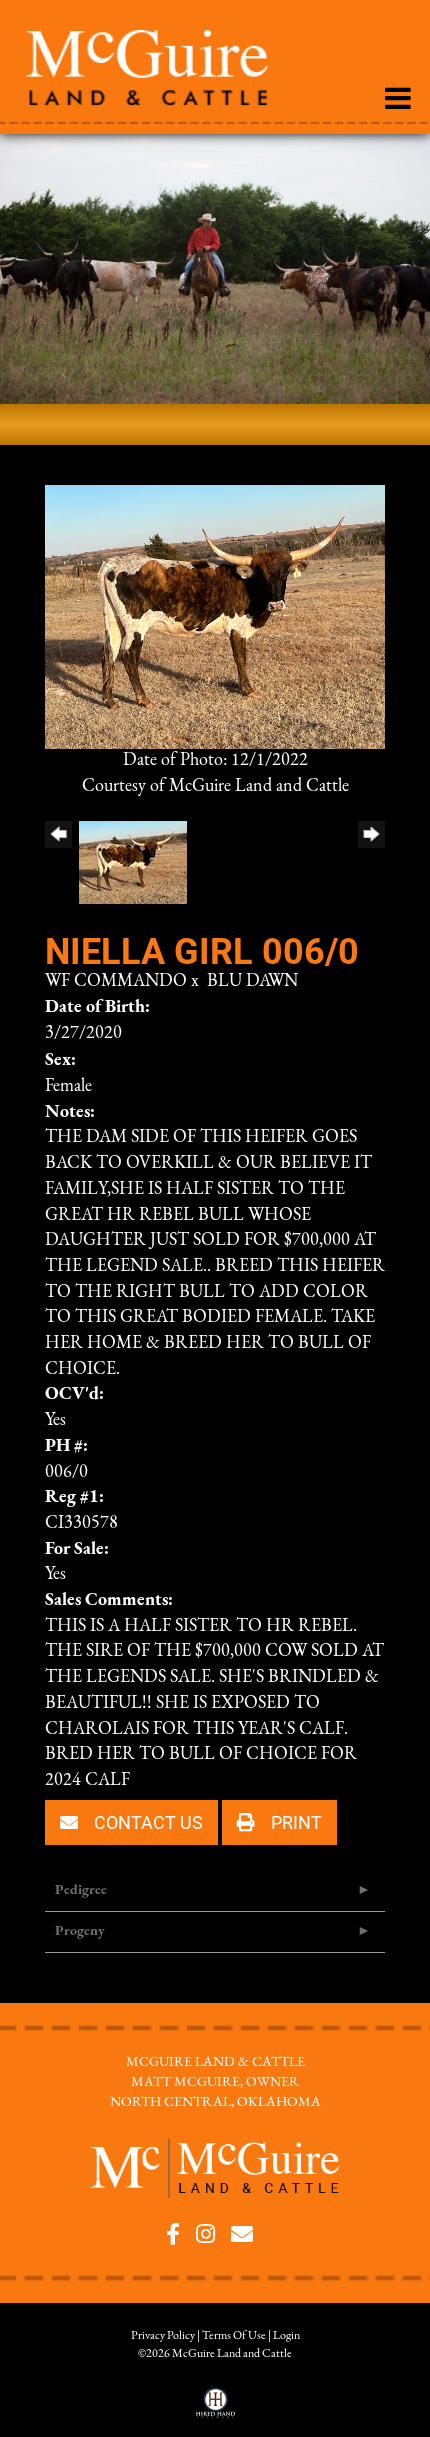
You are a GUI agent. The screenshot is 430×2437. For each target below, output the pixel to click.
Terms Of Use (234, 2336)
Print (294, 1822)
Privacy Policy (163, 2336)
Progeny (80, 1931)
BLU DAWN (252, 982)
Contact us (146, 1822)
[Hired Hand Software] (215, 2410)
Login (286, 2336)
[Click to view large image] (215, 617)
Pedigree (81, 1890)
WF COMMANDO (116, 982)
